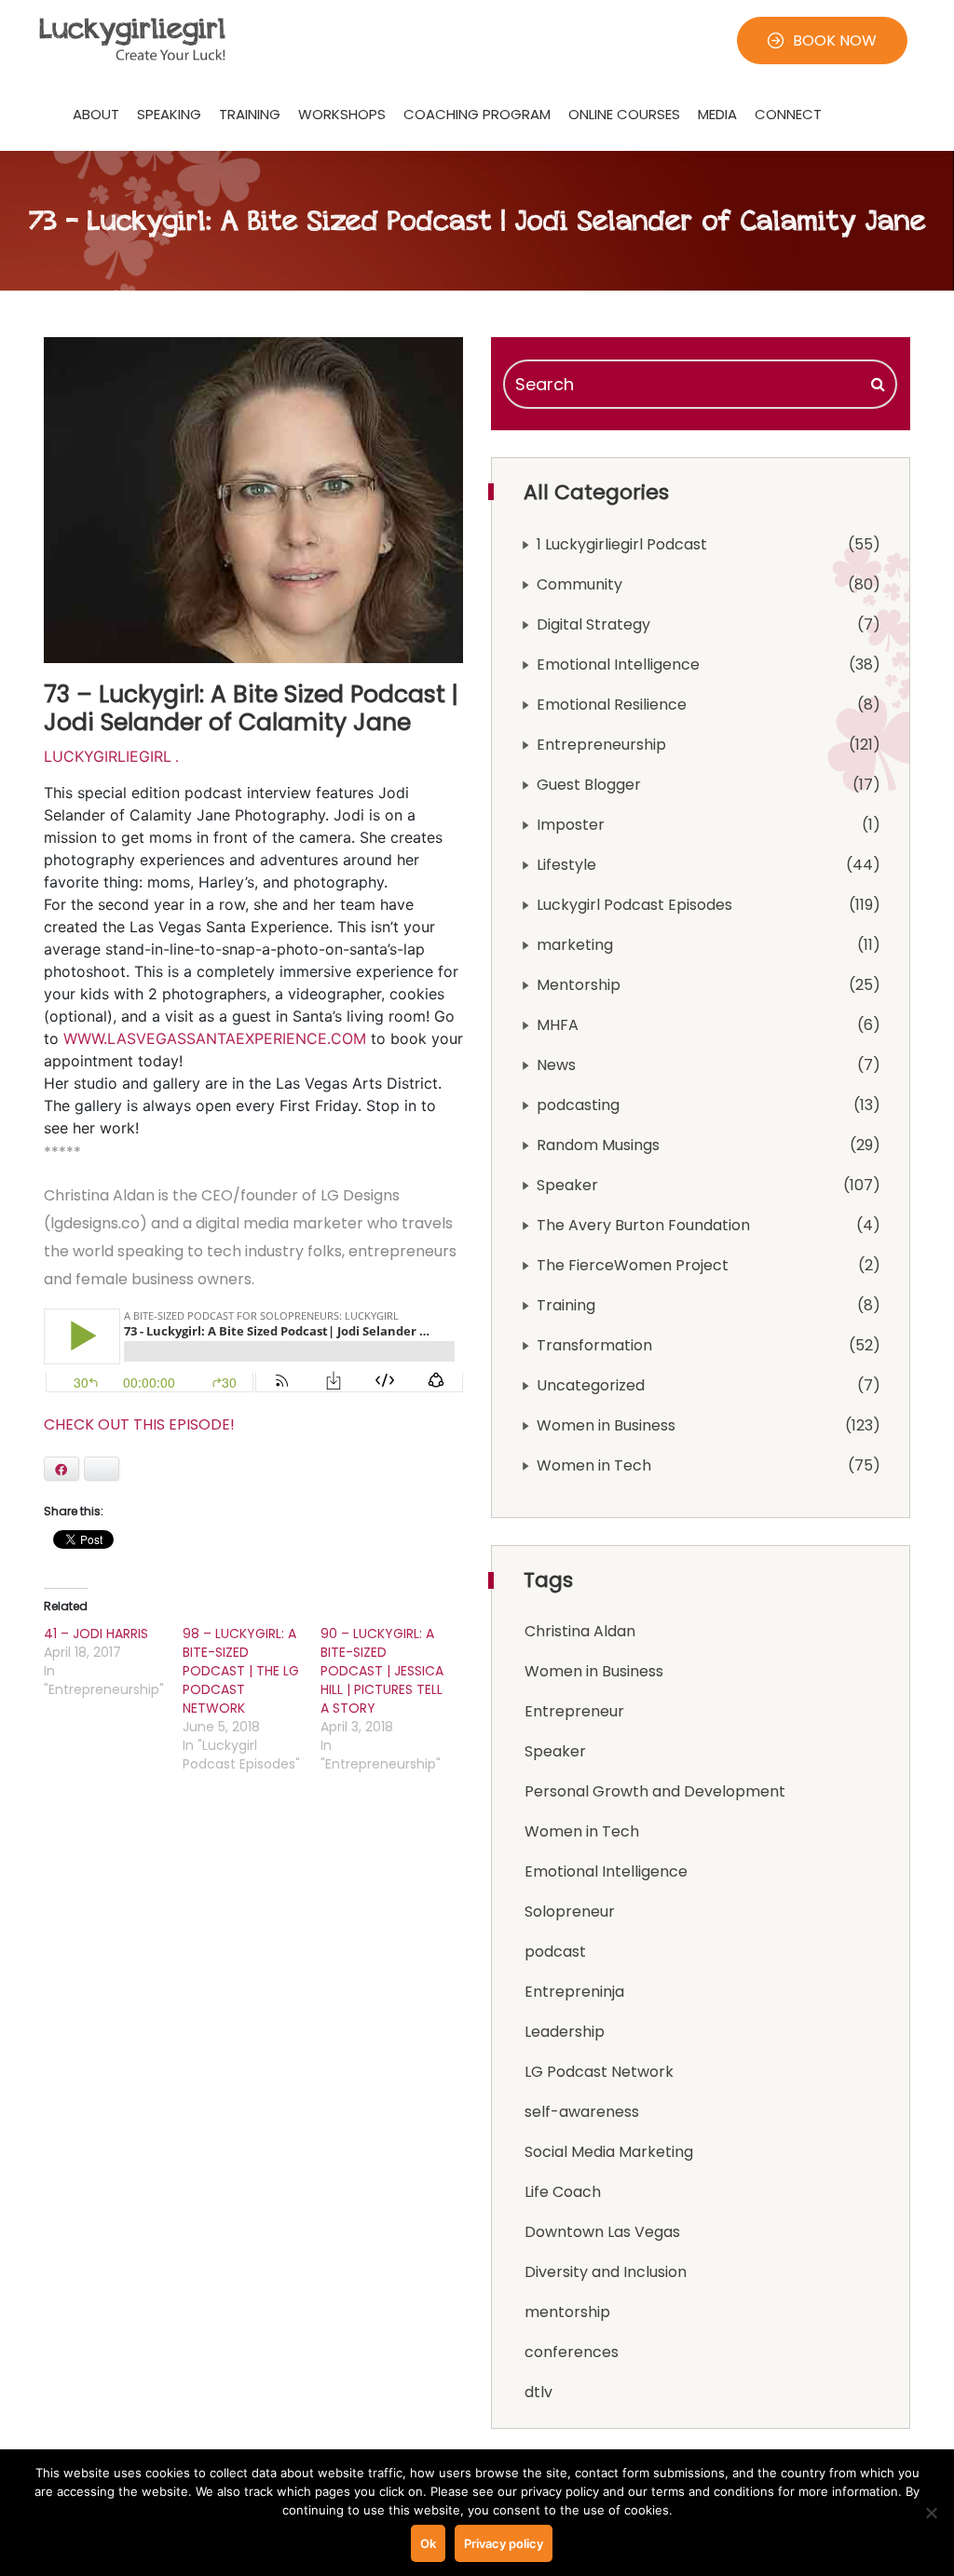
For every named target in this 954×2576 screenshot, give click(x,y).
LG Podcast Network (599, 2072)
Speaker (567, 1185)
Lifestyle (566, 865)
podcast (555, 1952)
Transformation (594, 1345)
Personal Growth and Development (655, 1791)
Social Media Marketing (609, 2152)
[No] (931, 2513)
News (556, 1065)
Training (566, 1305)
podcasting (578, 1105)
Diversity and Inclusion (606, 2272)
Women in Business (606, 1425)
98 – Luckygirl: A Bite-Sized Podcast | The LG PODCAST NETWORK (241, 1671)
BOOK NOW (835, 41)
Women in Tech (594, 1465)
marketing (575, 945)
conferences (572, 2352)
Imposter (571, 825)
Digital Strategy (593, 624)
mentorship (567, 2312)
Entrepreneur (574, 1711)
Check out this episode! (139, 1424)
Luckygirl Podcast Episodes (634, 905)
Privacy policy (504, 2543)
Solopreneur (570, 1912)
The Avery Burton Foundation (643, 1225)
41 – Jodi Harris (96, 1634)
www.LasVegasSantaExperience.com (215, 1038)
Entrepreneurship (601, 745)
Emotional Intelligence (618, 664)
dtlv (538, 2392)
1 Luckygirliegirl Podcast (622, 544)
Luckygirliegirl (108, 756)
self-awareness (582, 2112)
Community (579, 584)
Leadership (565, 2032)
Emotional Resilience (612, 705)
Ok (428, 2543)
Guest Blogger (589, 785)
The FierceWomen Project (633, 1265)
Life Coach (563, 2192)
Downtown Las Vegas (602, 2232)
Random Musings (598, 1145)
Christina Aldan (580, 1631)
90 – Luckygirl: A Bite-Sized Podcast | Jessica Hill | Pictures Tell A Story (382, 1671)
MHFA (558, 1025)
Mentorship (579, 985)
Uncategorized (591, 1385)
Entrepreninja (574, 1992)
